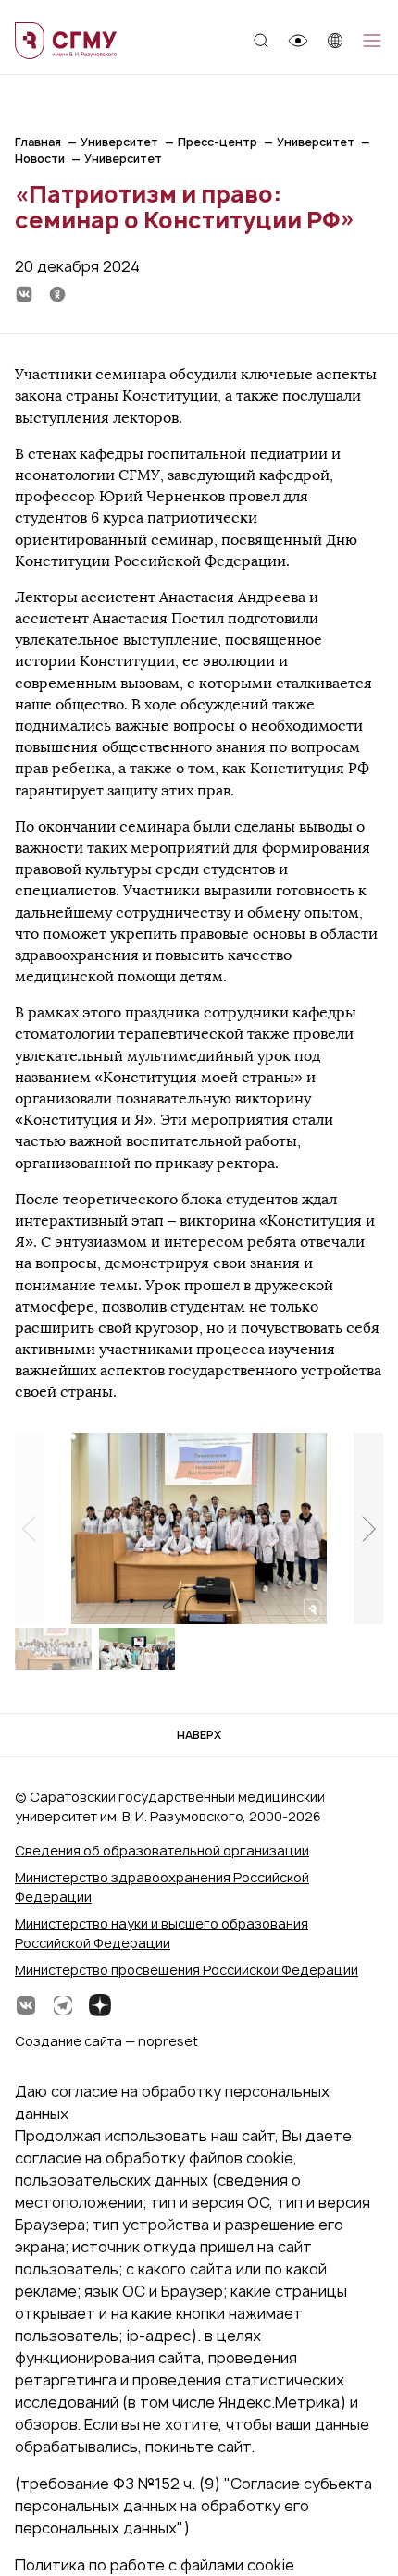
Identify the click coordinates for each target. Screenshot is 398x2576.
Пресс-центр (218, 142)
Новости (40, 159)
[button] (368, 1529)
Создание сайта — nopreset (106, 2041)
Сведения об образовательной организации (162, 1850)
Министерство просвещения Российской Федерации (187, 1970)
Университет (119, 142)
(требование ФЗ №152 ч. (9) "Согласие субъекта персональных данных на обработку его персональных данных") (193, 2506)
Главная (38, 142)
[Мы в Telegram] (63, 2005)
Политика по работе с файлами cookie (155, 2565)
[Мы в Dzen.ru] (100, 2005)
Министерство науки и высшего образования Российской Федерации (162, 1933)
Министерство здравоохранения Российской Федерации (162, 1887)
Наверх (199, 1735)
